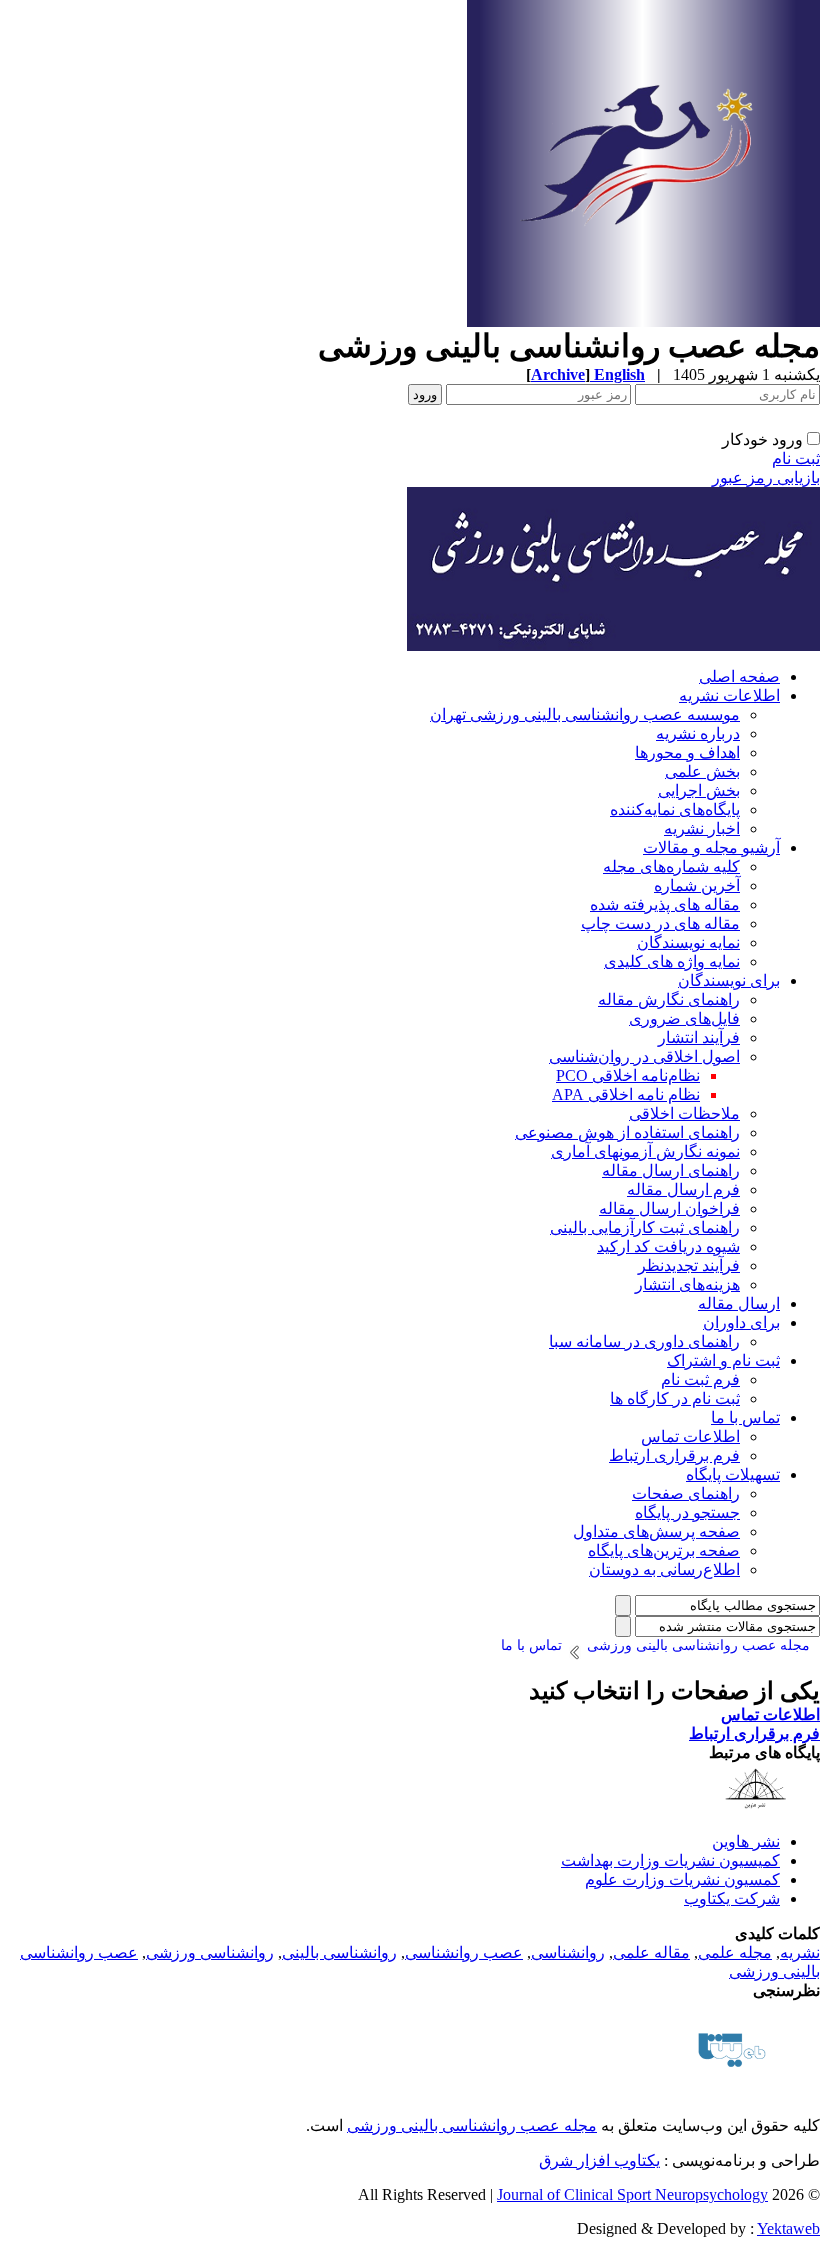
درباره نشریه (698, 733)
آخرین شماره (697, 885)
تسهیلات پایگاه (733, 1474)
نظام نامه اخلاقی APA (626, 1094)
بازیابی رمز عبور (766, 477)
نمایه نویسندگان (688, 942)
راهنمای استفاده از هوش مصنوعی (627, 1132)
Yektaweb (788, 2228)
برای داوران (741, 1322)
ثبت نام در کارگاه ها (675, 1398)
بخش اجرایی (699, 790)
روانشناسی (568, 1952)
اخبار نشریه (702, 828)
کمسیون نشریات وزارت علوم (682, 1879)
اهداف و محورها (687, 752)
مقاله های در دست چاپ (660, 923)
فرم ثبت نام (700, 1379)
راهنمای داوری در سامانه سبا (644, 1341)
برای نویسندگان (729, 980)
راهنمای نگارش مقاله (669, 999)
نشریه (800, 1952)
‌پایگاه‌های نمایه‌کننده (675, 809)
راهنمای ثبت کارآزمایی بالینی (645, 1227)
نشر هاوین (746, 1841)
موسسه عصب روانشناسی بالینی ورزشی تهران (585, 714)
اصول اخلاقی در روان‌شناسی (644, 1056)
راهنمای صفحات (686, 1493)
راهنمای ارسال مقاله (671, 1170)
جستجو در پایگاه (687, 1512)
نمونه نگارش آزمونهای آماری (645, 1151)
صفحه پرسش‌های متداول (656, 1531)
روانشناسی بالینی (339, 1952)
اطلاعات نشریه (729, 695)
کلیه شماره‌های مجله (671, 866)
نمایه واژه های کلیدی (672, 961)
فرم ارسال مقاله (683, 1189)
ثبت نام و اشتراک (723, 1360)
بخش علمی (702, 771)
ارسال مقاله (739, 1303)
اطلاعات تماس (690, 1436)
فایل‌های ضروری (684, 1018)
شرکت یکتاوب (732, 1898)
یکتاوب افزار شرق (599, 2160)
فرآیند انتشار (699, 1037)
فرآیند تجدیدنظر (689, 1265)
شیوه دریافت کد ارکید (668, 1246)
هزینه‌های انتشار (687, 1284)
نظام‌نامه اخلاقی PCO (628, 1075)
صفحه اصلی (739, 676)
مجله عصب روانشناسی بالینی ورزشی (472, 2125)
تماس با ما (745, 1417)
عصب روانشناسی (464, 1952)
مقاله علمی (651, 1952)
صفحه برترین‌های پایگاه (664, 1550)
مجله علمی (735, 1952)
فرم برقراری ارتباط (674, 1455)
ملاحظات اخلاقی (684, 1113)
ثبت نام (796, 458)
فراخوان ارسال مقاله (669, 1208)
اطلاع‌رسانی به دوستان (664, 1569)
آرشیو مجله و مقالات (711, 847)
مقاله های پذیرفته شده (665, 904)
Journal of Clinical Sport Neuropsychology (632, 2194)
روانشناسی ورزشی (210, 1952)
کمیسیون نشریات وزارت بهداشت (670, 1860)
